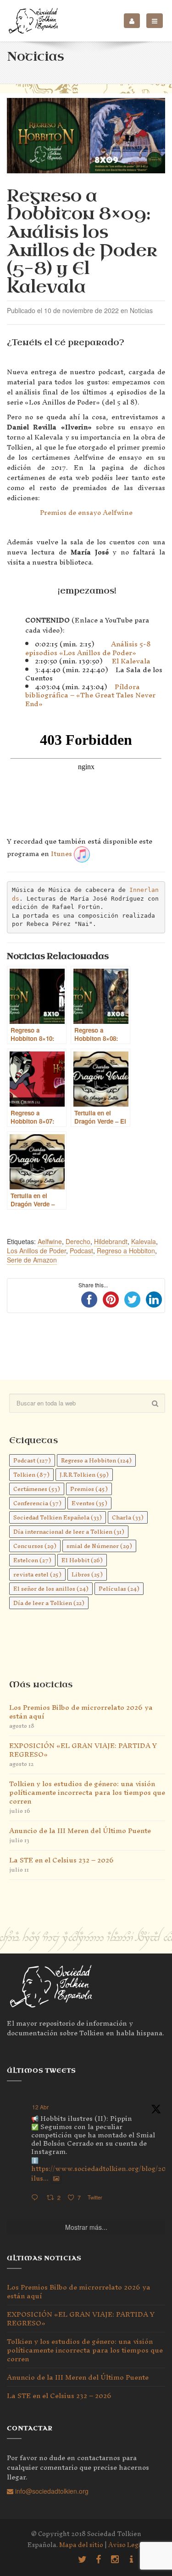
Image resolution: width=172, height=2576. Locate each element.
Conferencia (37, 1503)
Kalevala (144, 1241)
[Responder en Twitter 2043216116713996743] (37, 2198)
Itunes (61, 853)
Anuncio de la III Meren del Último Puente (80, 1831)
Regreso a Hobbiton (126, 1251)
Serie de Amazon (32, 1260)
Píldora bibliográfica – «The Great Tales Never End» (90, 695)
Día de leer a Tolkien (49, 1603)
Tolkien (31, 1475)
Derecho (78, 1241)
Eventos (89, 1503)
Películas (119, 1589)
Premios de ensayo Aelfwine (86, 512)
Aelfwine (50, 1241)
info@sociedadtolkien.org (51, 2491)
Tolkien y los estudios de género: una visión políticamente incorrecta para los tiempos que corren (87, 1792)
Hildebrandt (111, 1241)
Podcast (81, 1251)
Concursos (35, 1546)
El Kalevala (131, 661)
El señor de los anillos (51, 1589)
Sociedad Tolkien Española (58, 1517)
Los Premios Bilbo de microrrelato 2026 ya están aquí (81, 1712)
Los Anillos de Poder (36, 1251)
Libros (87, 1574)
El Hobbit (82, 1560)
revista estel (37, 1574)
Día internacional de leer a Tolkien (69, 1532)
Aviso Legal (126, 2545)
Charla (128, 1517)
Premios (89, 1489)
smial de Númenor (99, 1546)
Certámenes (37, 1489)
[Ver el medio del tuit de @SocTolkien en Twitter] (56, 2178)
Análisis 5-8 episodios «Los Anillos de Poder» (88, 648)
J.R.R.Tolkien (84, 1475)
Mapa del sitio (81, 2545)
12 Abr (40, 2107)
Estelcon (32, 1560)
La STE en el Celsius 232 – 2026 (61, 1860)
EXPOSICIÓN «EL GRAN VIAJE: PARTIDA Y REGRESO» (83, 1750)
